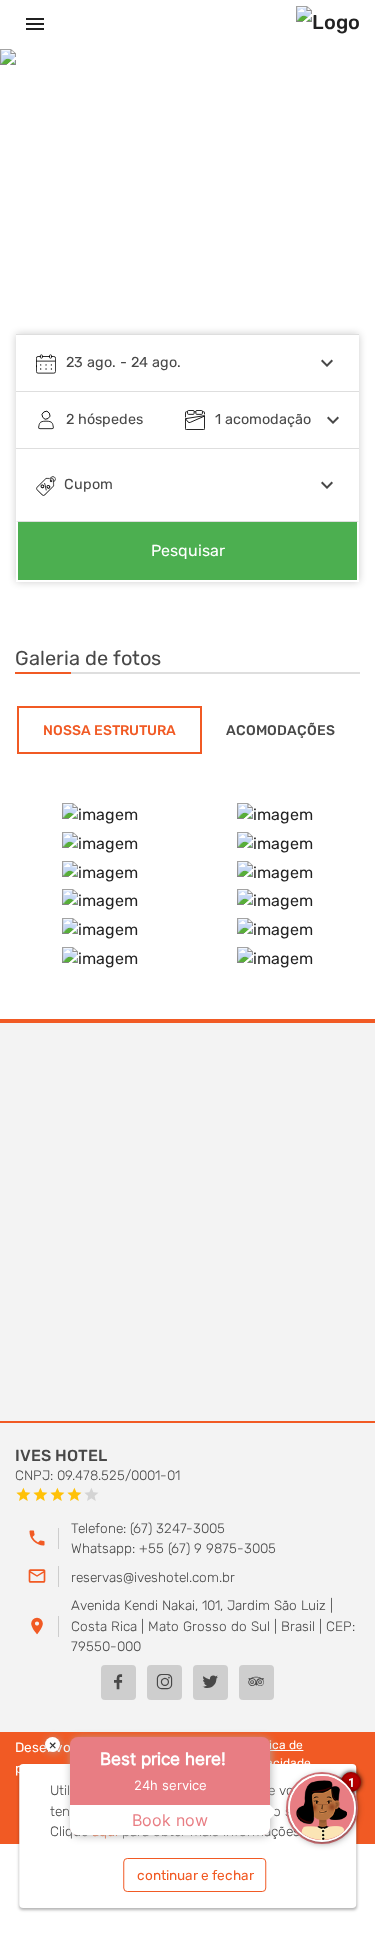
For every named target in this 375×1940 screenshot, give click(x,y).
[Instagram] (164, 1682)
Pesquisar (188, 550)
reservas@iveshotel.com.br (153, 1577)
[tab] (109, 730)
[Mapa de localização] (187, 1223)
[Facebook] (118, 1682)
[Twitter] (210, 1682)
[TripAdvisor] (256, 1682)
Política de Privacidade (277, 1754)
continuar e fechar (195, 1875)
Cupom (88, 484)
